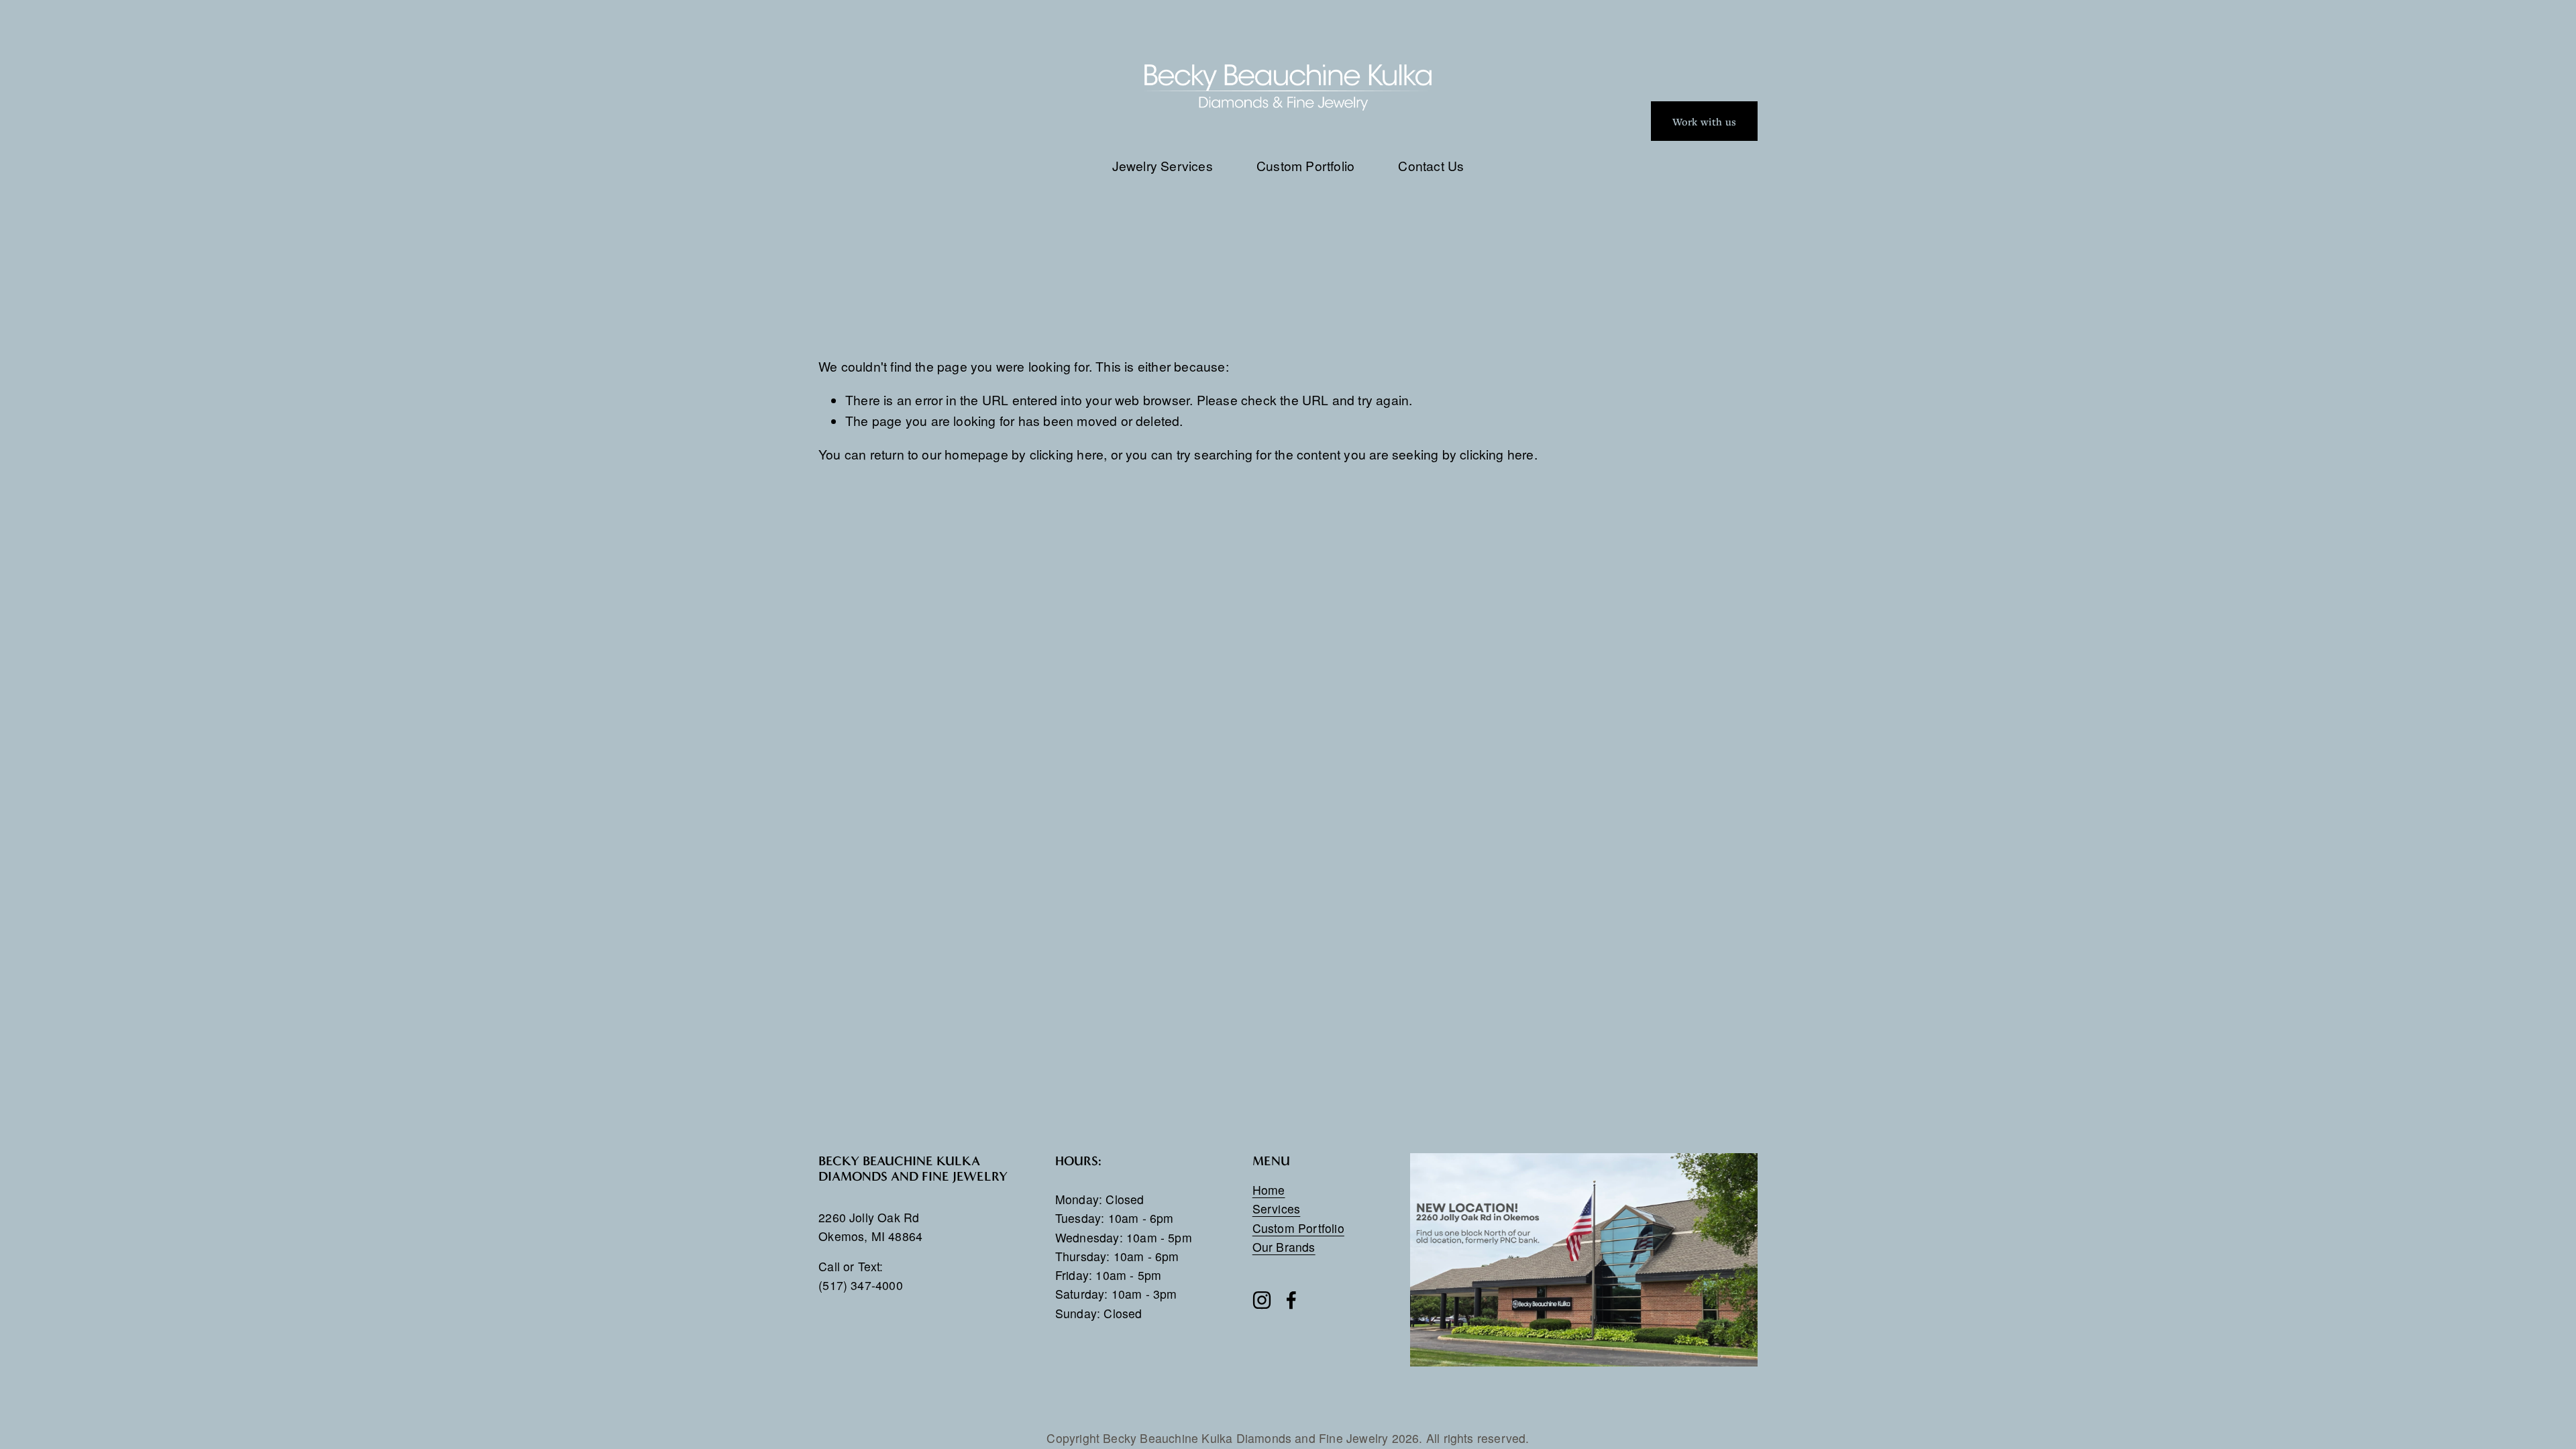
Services (1277, 1209)
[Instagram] (1262, 1300)
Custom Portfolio (1305, 165)
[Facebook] (1291, 1300)
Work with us (1704, 121)
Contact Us (1431, 165)
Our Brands (1284, 1247)
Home (1269, 1190)
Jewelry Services (1163, 165)
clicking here (1067, 454)
